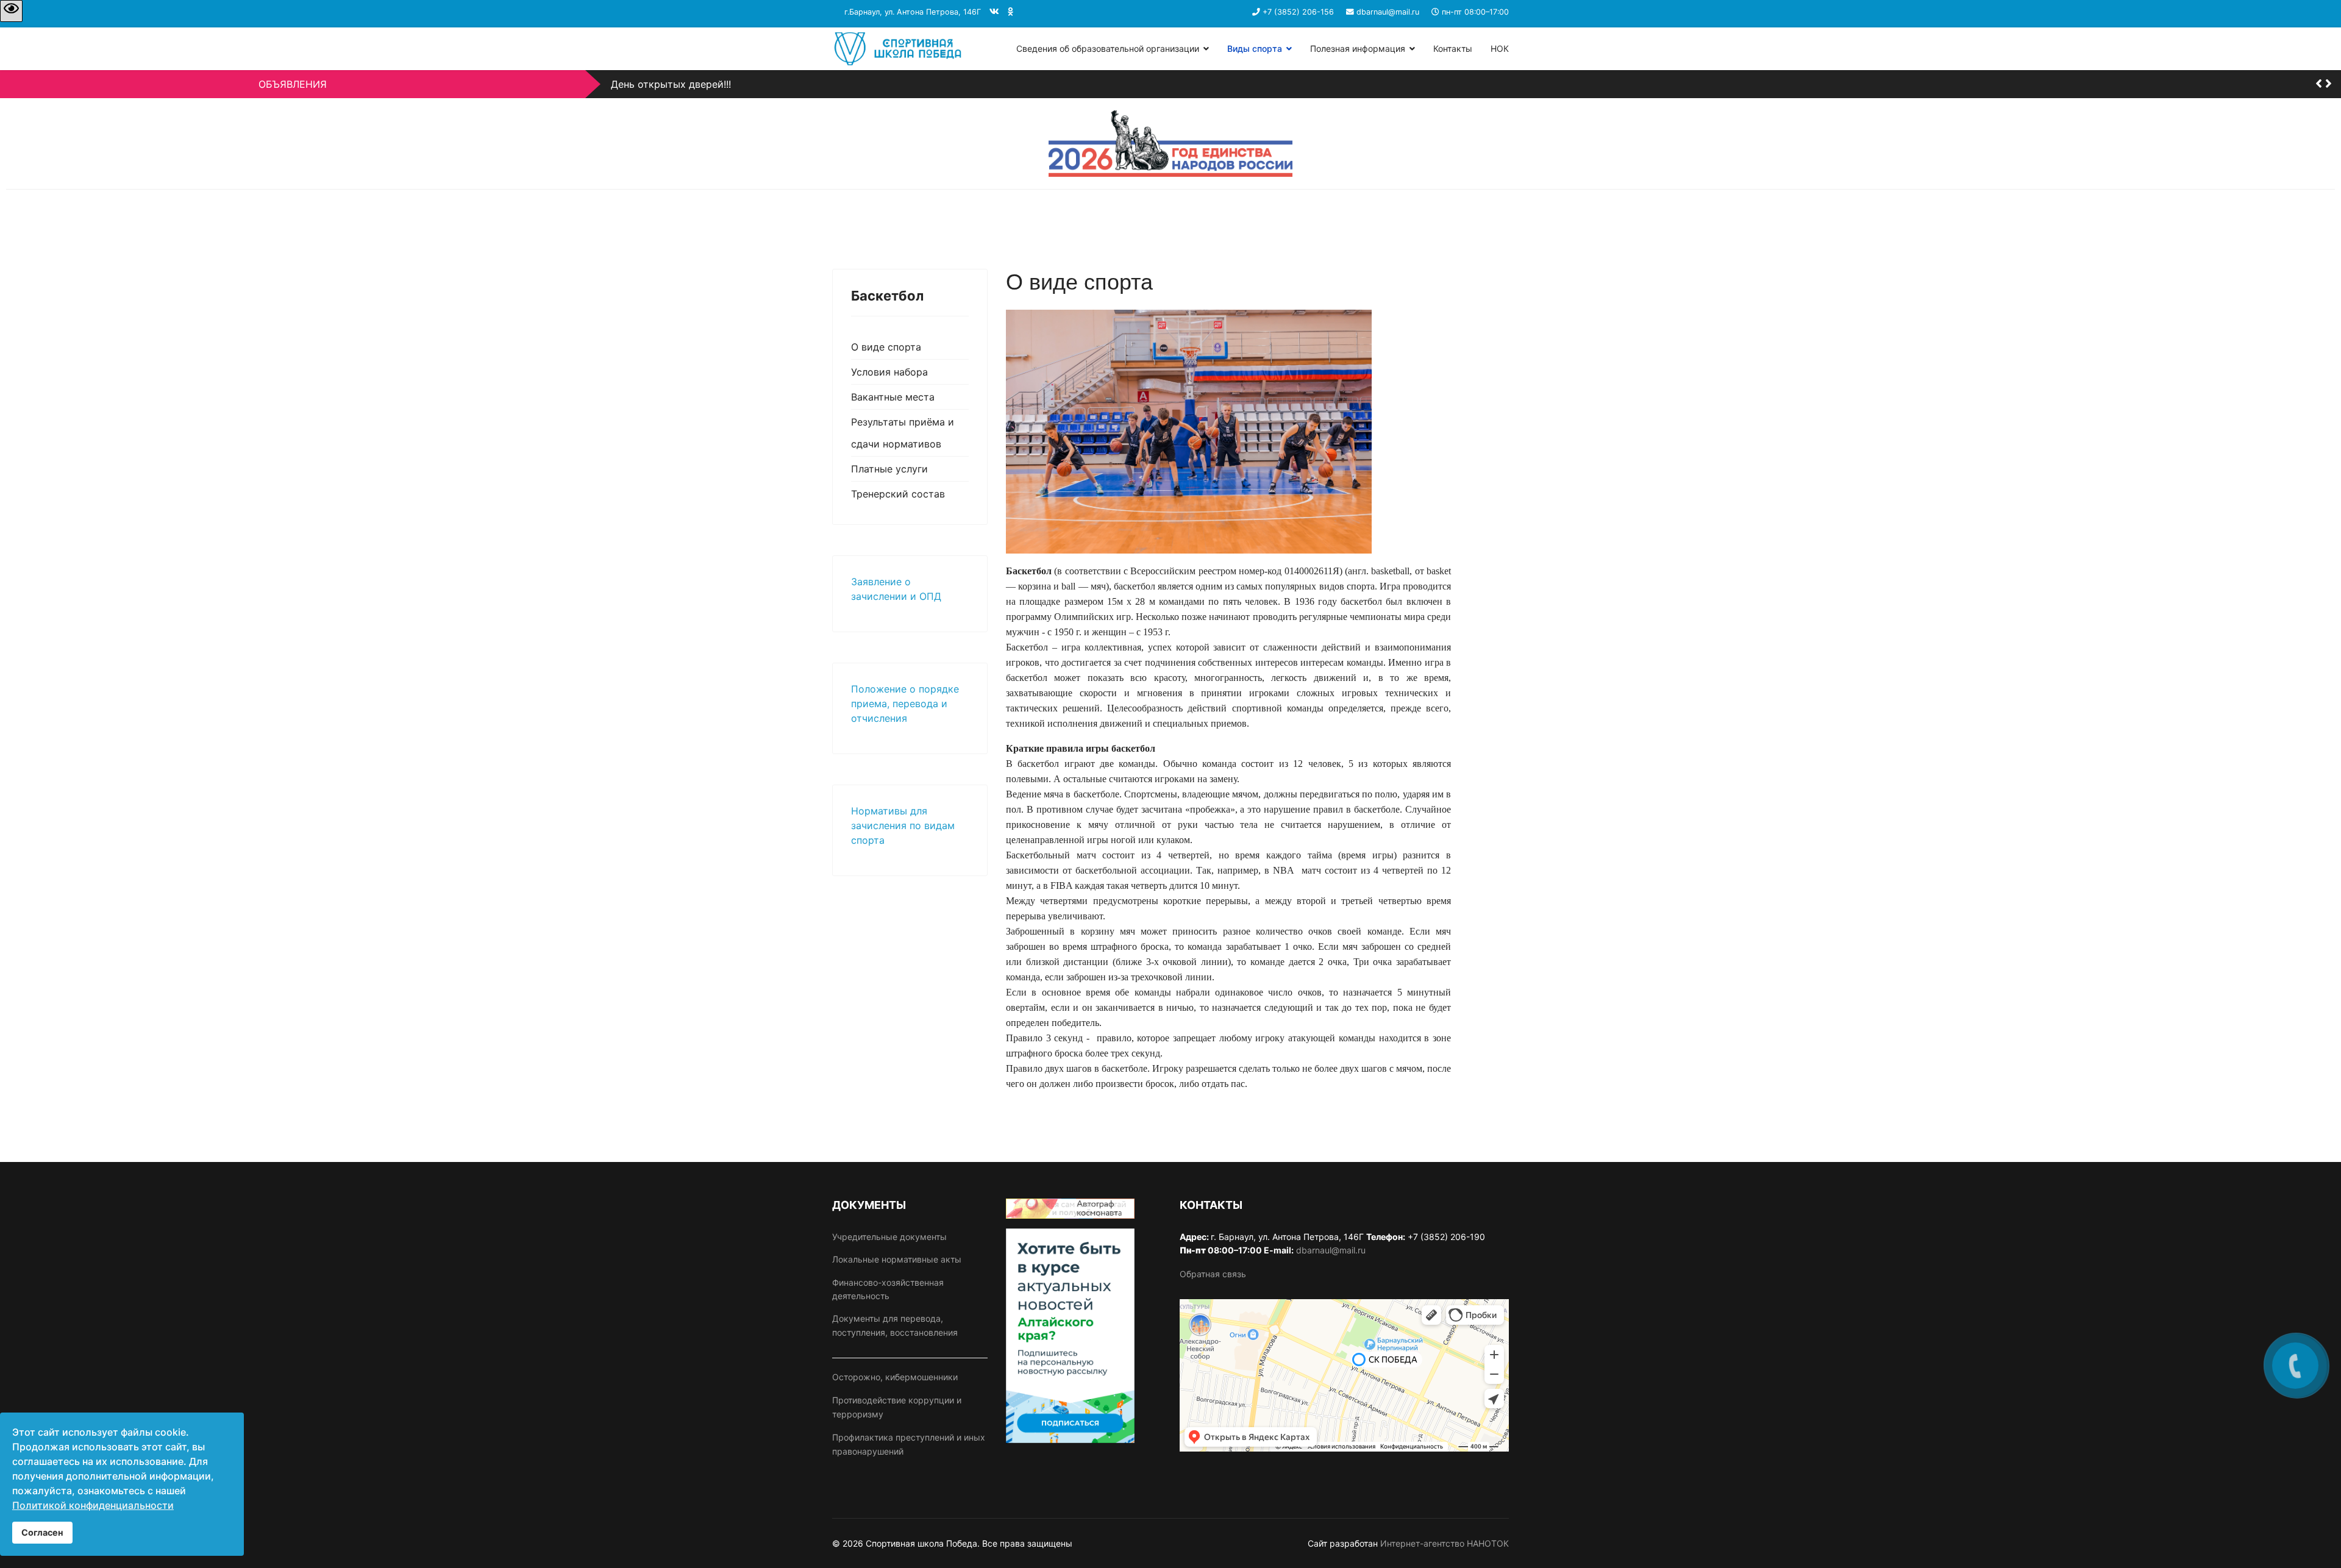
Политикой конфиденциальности (93, 1505)
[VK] (994, 11)
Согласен (42, 1532)
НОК (1500, 48)
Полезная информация (1358, 48)
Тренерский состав (898, 494)
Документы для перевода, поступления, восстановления (895, 1325)
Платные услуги (889, 469)
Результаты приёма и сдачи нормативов (903, 433)
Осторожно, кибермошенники (895, 1377)
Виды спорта (1255, 48)
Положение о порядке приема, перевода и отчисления (905, 704)
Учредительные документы (889, 1237)
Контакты (1453, 48)
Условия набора (889, 372)
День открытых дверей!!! (671, 84)
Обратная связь (1213, 1274)
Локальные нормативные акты (897, 1259)
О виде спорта (886, 347)
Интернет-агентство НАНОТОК (1445, 1543)
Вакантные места (893, 397)
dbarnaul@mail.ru (1388, 12)
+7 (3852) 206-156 (1298, 12)
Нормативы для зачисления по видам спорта (903, 825)
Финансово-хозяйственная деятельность (888, 1289)
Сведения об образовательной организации (1108, 48)
